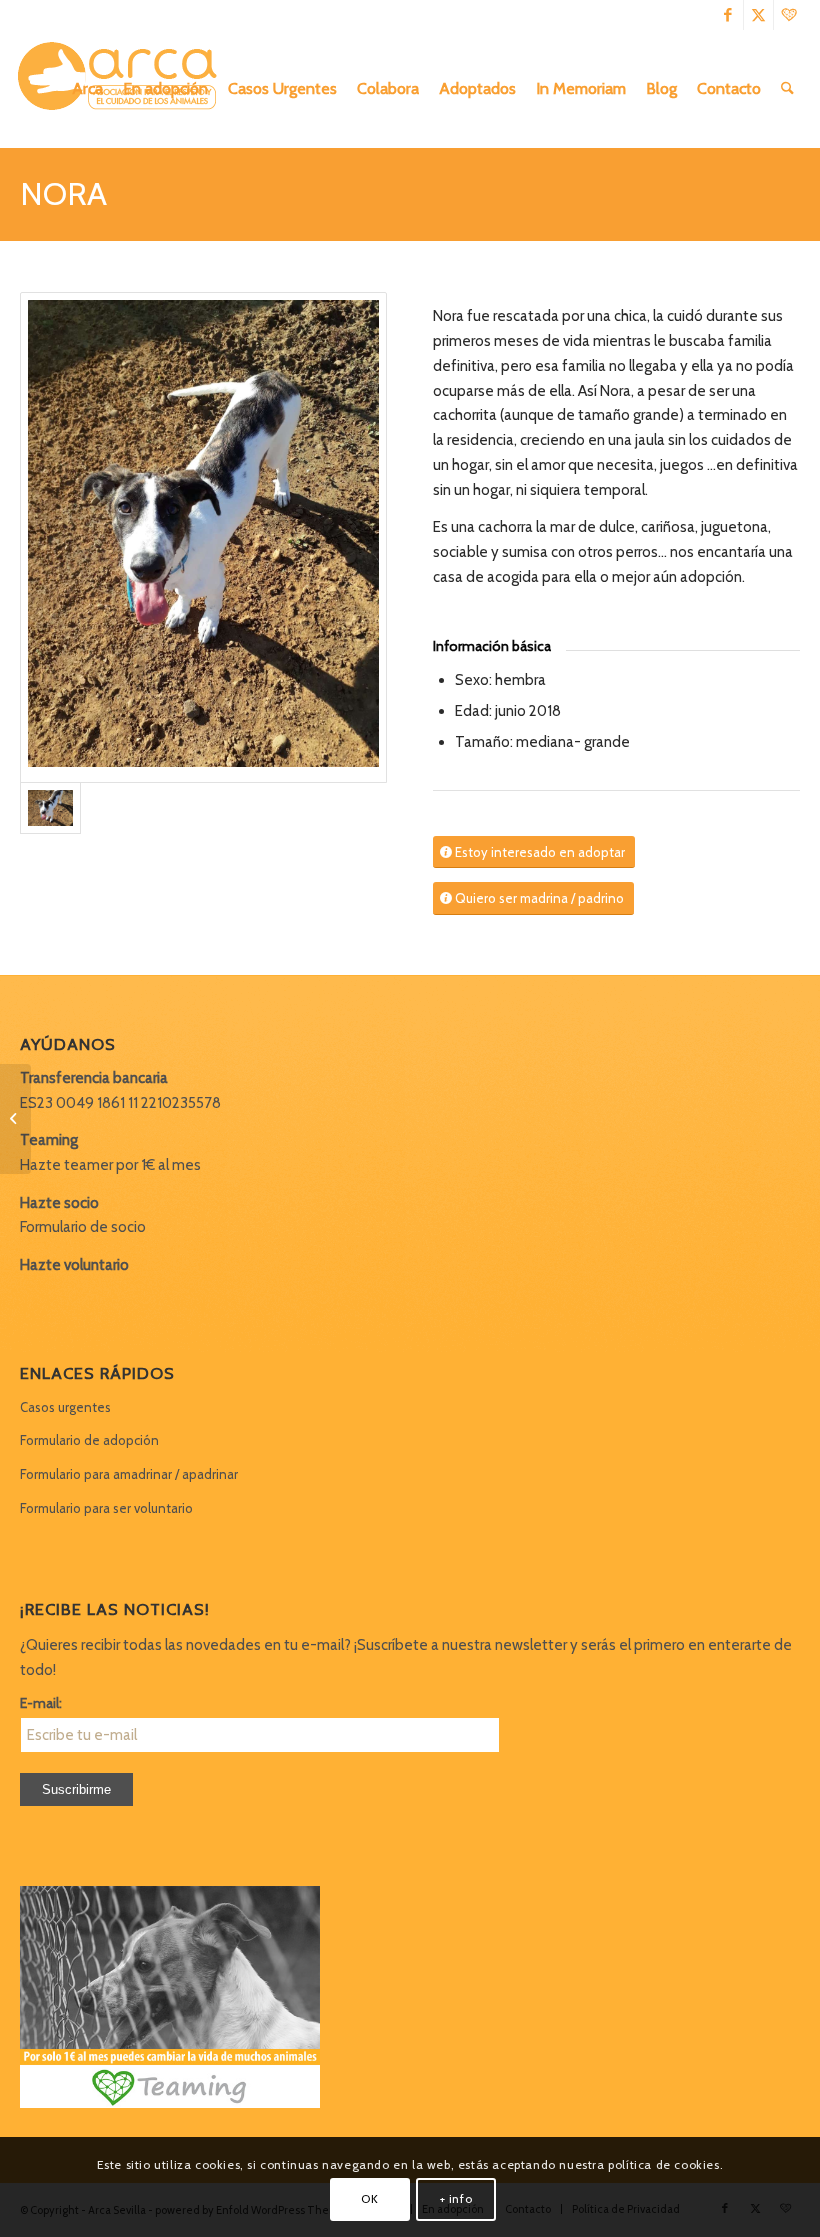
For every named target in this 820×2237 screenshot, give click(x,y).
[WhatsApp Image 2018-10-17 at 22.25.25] (203, 537)
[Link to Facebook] (728, 15)
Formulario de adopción (89, 1440)
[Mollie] (15, 1119)
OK (369, 2198)
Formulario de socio (83, 1227)
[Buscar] (787, 89)
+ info (456, 2198)
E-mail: (41, 1703)
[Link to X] (758, 15)
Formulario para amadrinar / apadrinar (129, 1474)
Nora (63, 193)
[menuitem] (87, 89)
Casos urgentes (65, 1407)
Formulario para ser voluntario (106, 1508)
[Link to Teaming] (789, 15)
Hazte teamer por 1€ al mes (110, 1165)
